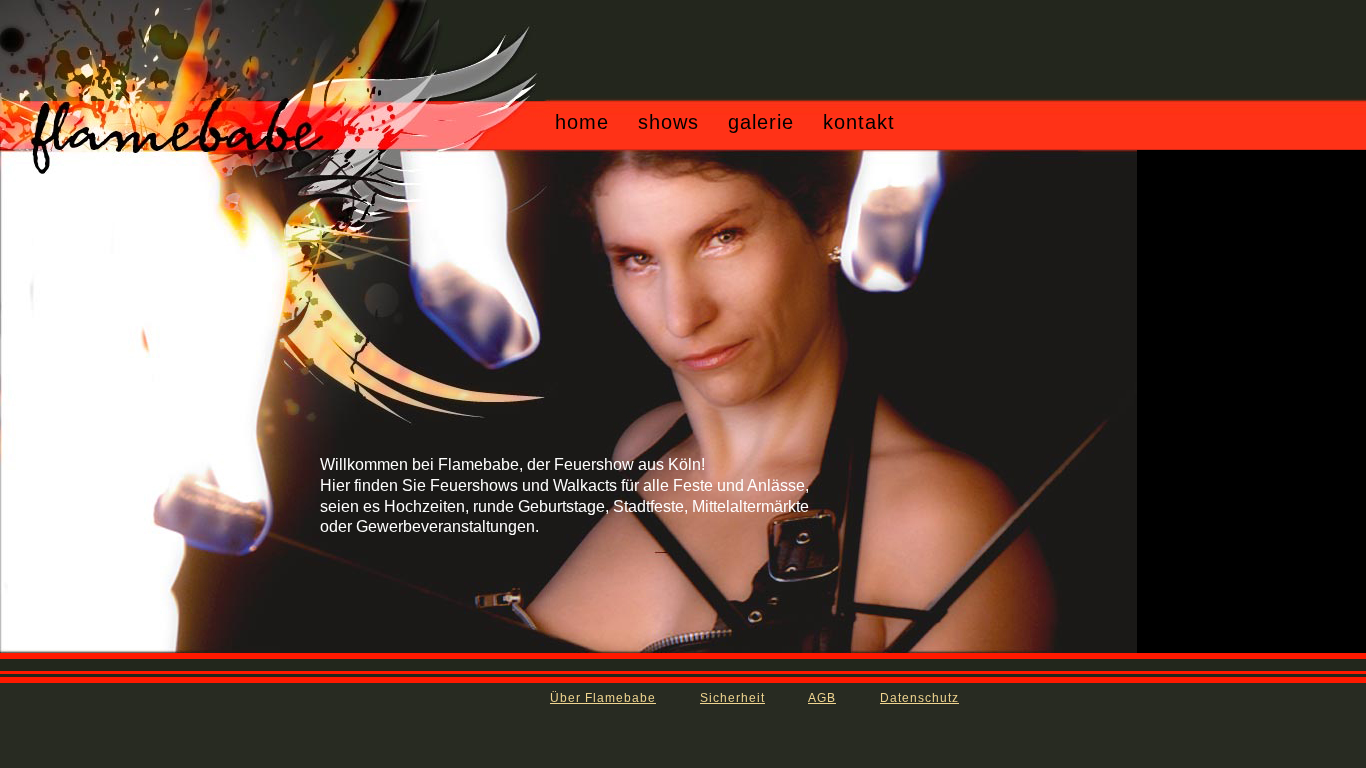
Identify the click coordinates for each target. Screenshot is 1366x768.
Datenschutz (919, 698)
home (582, 122)
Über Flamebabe (603, 698)
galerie (761, 122)
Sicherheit (732, 698)
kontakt (859, 122)
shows (668, 122)
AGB (822, 698)
